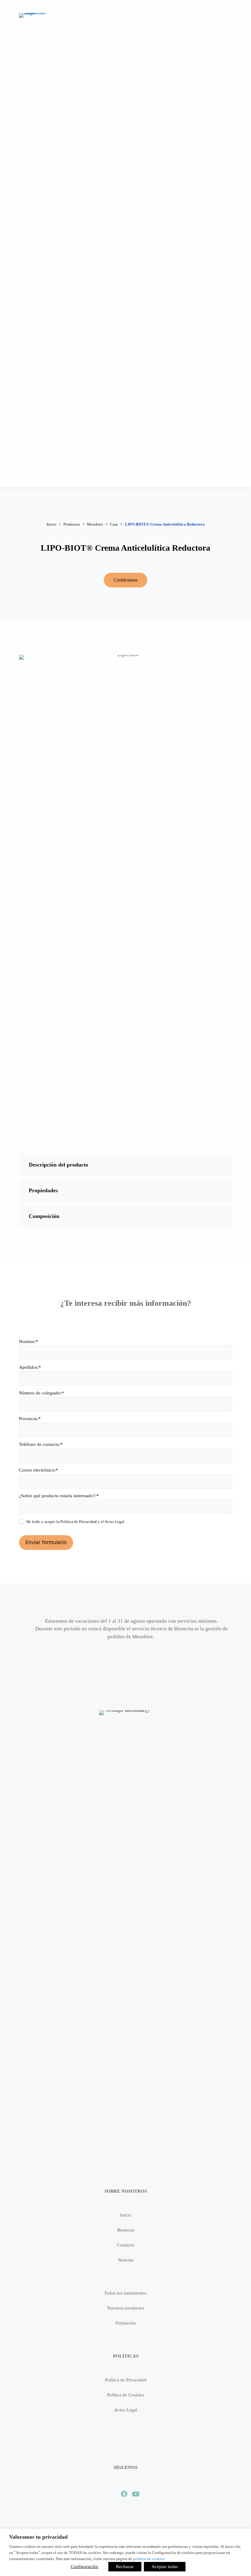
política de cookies (149, 2559)
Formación (126, 2323)
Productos (72, 524)
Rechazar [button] (125, 2567)
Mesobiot (95, 524)
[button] (125, 1165)
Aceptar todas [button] (165, 2567)
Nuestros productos (126, 2308)
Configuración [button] (84, 2567)
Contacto (125, 2245)
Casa (114, 524)
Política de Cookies (125, 2395)
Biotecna (126, 2230)
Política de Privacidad (79, 1522)
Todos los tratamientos (125, 2293)
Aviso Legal (114, 1522)
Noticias (126, 2260)
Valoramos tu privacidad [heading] (38, 2537)
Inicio (51, 524)
